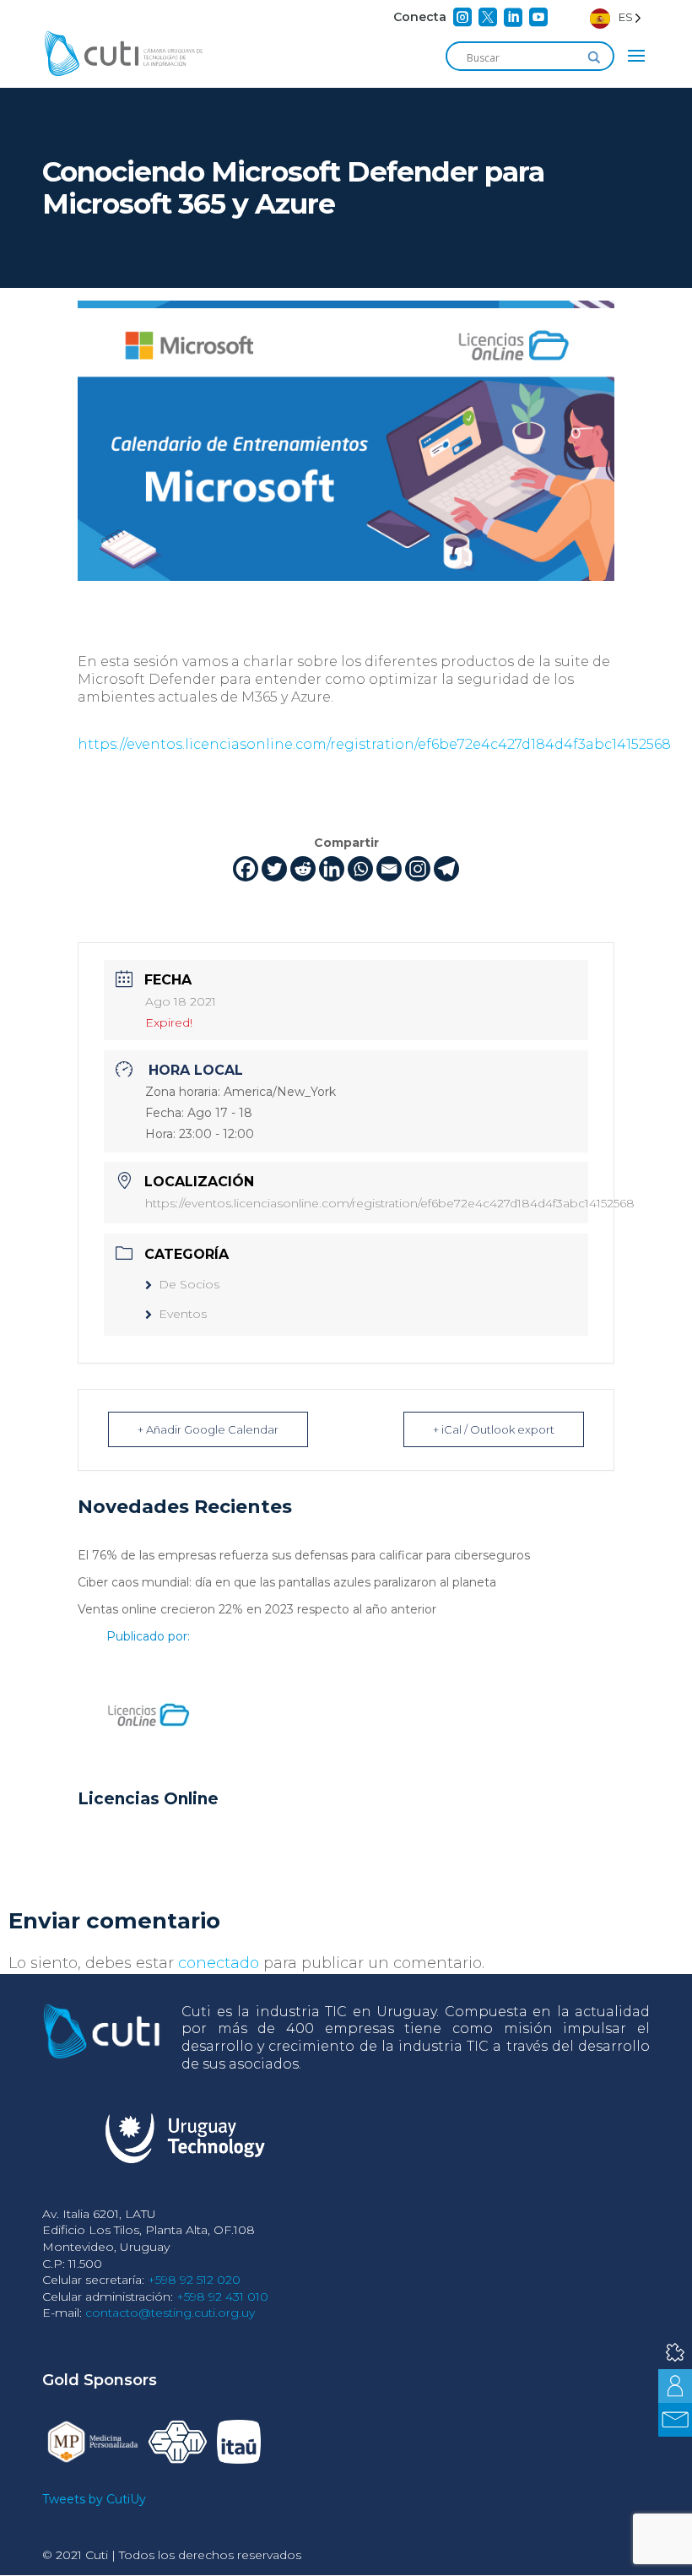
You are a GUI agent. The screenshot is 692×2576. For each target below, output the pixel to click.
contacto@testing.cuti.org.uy (170, 2313)
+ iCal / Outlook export (494, 1429)
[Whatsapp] (360, 869)
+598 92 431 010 (222, 2297)
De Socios (189, 1284)
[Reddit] (303, 869)
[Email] (389, 869)
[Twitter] (274, 869)
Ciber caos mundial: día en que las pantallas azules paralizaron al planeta (287, 1582)
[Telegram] (446, 869)
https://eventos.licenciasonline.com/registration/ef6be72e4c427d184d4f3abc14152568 (374, 744)
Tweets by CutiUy (94, 2499)
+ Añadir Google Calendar (208, 1429)
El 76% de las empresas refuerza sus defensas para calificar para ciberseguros (304, 1555)
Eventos (183, 1314)
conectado (219, 1963)
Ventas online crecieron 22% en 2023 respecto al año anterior (257, 1609)
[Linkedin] (332, 869)
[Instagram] (418, 869)
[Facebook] (246, 869)
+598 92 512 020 (194, 2280)
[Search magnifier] (594, 57)
